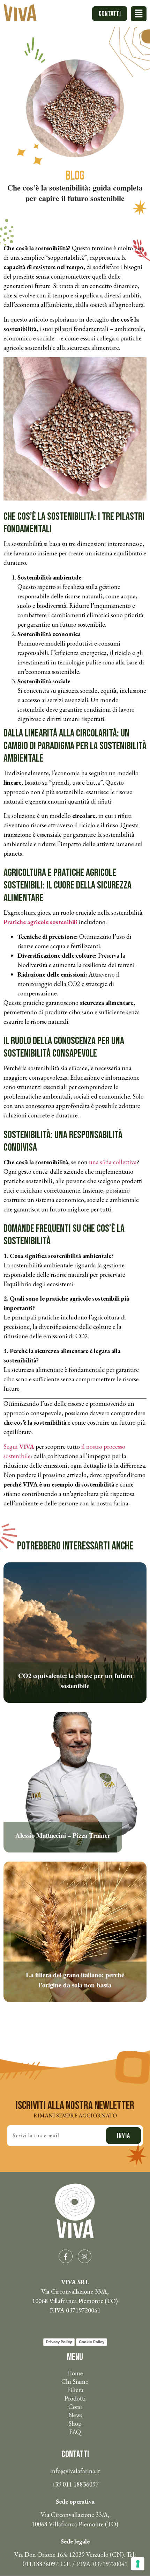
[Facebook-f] (66, 2257)
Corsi (75, 2407)
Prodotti (75, 2398)
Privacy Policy (59, 2342)
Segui (19, 1447)
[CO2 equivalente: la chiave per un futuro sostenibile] (75, 1701)
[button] (139, 14)
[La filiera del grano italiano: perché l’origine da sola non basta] (75, 2000)
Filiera (75, 2390)
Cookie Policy (92, 2342)
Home (75, 2373)
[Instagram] (85, 2257)
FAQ (75, 2432)
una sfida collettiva (113, 1162)
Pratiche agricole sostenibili (40, 922)
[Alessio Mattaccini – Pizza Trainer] (75, 1850)
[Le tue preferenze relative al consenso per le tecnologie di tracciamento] (138, 2564)
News (75, 2415)
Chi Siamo (75, 2381)
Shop (75, 2423)
